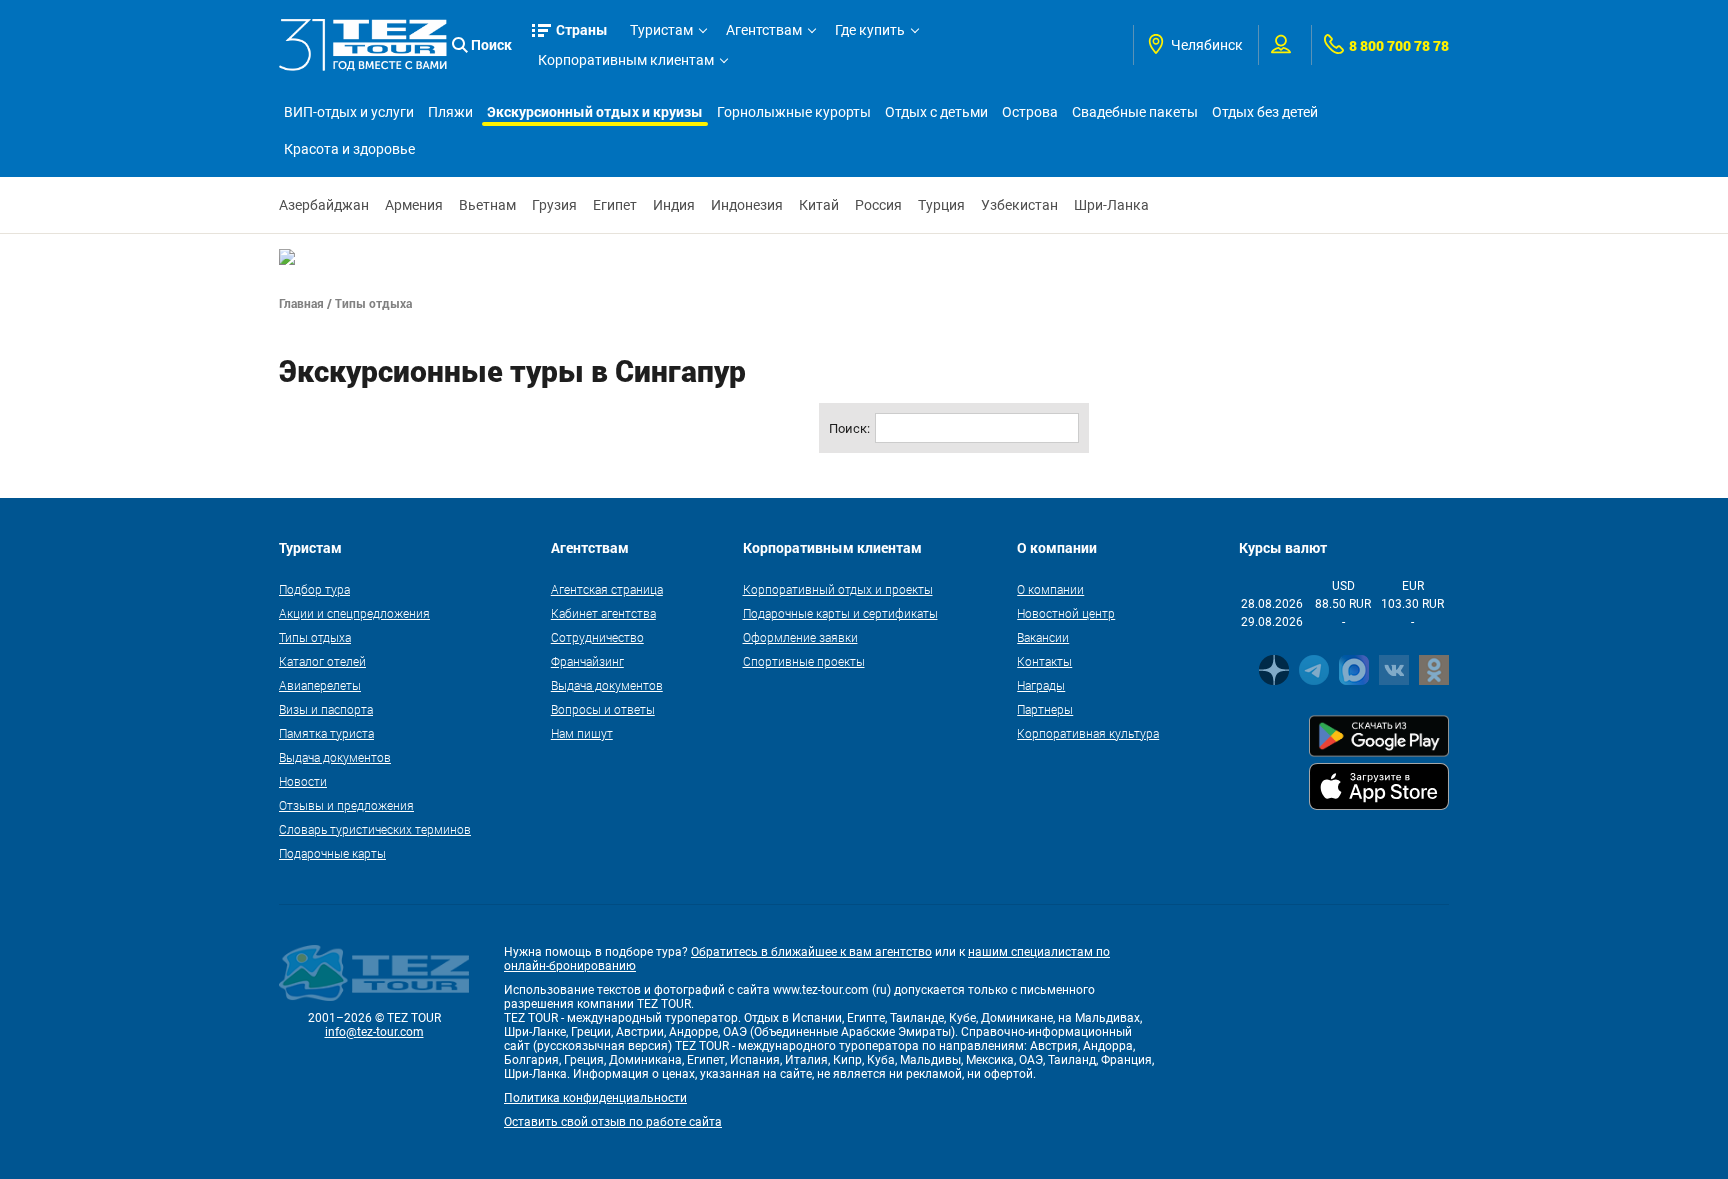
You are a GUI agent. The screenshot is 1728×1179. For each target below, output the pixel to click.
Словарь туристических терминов (375, 829)
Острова (1030, 112)
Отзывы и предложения (346, 805)
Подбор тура (314, 589)
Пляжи (450, 112)
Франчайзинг (587, 661)
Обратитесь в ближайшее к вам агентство (811, 952)
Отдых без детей (1265, 112)
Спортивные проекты (804, 661)
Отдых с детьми (936, 112)
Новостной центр (1066, 613)
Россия (878, 205)
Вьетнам (487, 205)
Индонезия (747, 205)
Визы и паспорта (326, 709)
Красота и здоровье (349, 149)
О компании (1050, 589)
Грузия (554, 205)
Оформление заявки (800, 637)
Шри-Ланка (1111, 205)
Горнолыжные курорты (794, 112)
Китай (819, 205)
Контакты (1044, 661)
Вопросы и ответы (603, 709)
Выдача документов (335, 757)
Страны (582, 29)
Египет (615, 205)
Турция (941, 205)
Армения (414, 205)
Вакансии (1043, 637)
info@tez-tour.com (374, 1032)
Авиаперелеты (320, 685)
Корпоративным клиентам (626, 60)
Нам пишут (582, 733)
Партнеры (1045, 709)
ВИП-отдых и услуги (349, 112)
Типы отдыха (315, 637)
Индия (674, 205)
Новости (303, 781)
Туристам (661, 30)
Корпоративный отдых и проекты (838, 589)
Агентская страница (607, 589)
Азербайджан (324, 205)
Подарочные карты (332, 853)
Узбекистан (1019, 205)
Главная (301, 303)
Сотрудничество (597, 637)
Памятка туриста (326, 733)
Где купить (870, 30)
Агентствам (764, 30)
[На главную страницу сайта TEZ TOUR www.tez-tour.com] (363, 44)
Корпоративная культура (1088, 733)
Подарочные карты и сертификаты (840, 613)
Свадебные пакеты (1135, 112)
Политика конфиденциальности (595, 1098)
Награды (1041, 685)
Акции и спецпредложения (354, 613)
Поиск (491, 44)
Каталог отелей (322, 661)
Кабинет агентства (603, 613)
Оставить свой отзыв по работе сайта (613, 1122)
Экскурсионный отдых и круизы (595, 111)
